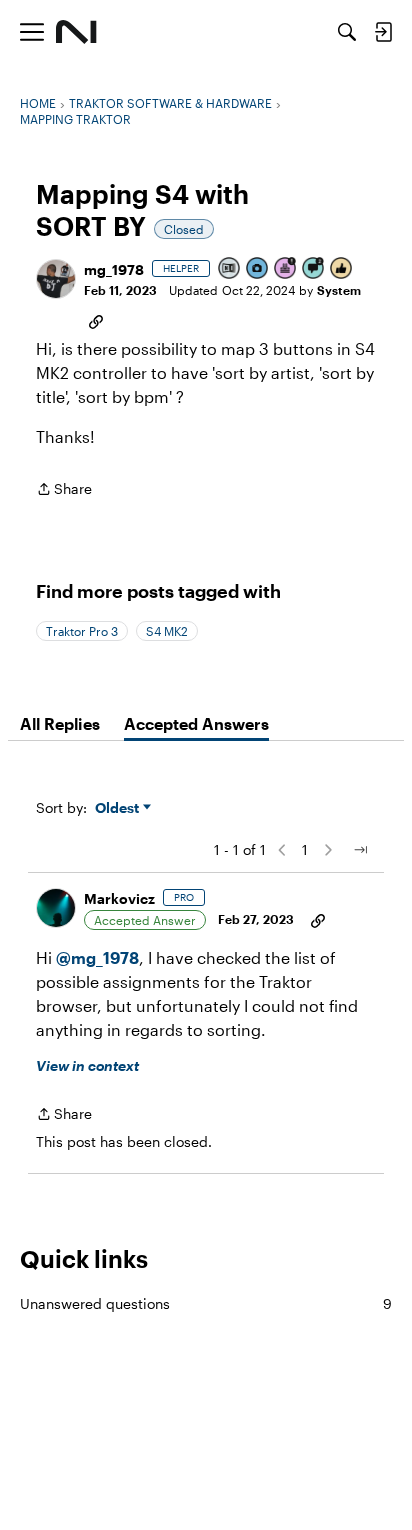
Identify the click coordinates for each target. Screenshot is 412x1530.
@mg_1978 (97, 957)
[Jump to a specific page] (360, 850)
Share (64, 490)
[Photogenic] (258, 269)
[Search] (347, 32)
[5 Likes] (342, 269)
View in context (87, 1065)
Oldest (119, 808)
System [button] (339, 290)
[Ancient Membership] (286, 269)
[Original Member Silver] (230, 269)
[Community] (76, 32)
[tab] (60, 724)
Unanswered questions (206, 1303)
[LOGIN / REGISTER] (383, 32)
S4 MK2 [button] (167, 631)
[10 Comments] (314, 269)
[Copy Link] (96, 320)
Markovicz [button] (119, 898)
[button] (56, 279)
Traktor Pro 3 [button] (82, 631)
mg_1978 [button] (114, 269)
